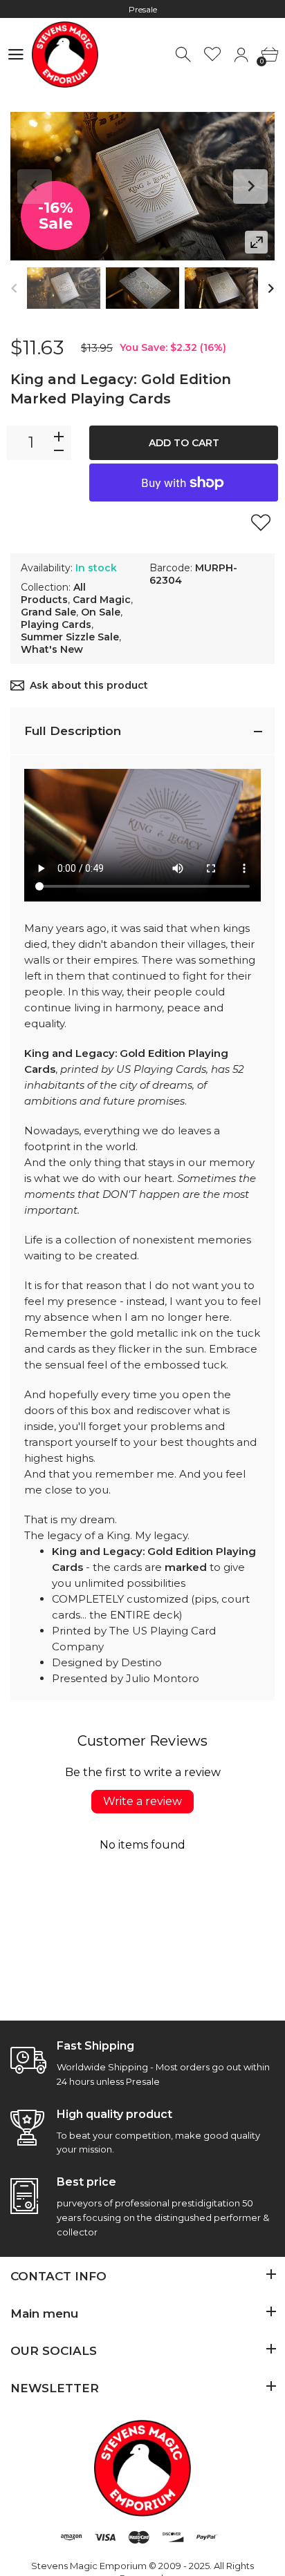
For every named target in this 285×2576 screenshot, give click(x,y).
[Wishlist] (213, 55)
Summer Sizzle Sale (70, 637)
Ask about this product (89, 685)
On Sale (101, 612)
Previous (35, 187)
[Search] (184, 55)
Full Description (73, 731)
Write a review (142, 1801)
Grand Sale (48, 612)
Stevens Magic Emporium (89, 2566)
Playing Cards (56, 624)
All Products (53, 593)
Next (250, 187)
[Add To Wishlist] (261, 522)
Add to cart (184, 443)
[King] (64, 288)
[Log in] (241, 55)
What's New (52, 649)
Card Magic (102, 600)
